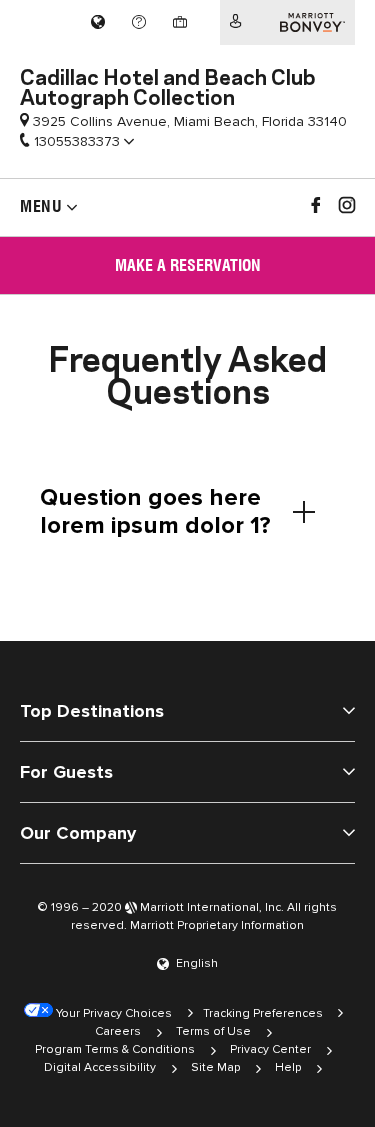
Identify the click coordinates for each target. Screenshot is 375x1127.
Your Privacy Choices (112, 1013)
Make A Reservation (188, 265)
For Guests (66, 772)
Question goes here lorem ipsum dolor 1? (155, 511)
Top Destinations (92, 711)
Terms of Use (213, 1031)
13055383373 (77, 141)
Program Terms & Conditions (115, 1049)
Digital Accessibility (100, 1067)
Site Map (215, 1067)
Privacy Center (270, 1049)
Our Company (78, 833)
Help (288, 1067)
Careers (118, 1031)
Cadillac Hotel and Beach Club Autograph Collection (168, 85)
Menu (41, 206)
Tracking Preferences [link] (263, 1013)
